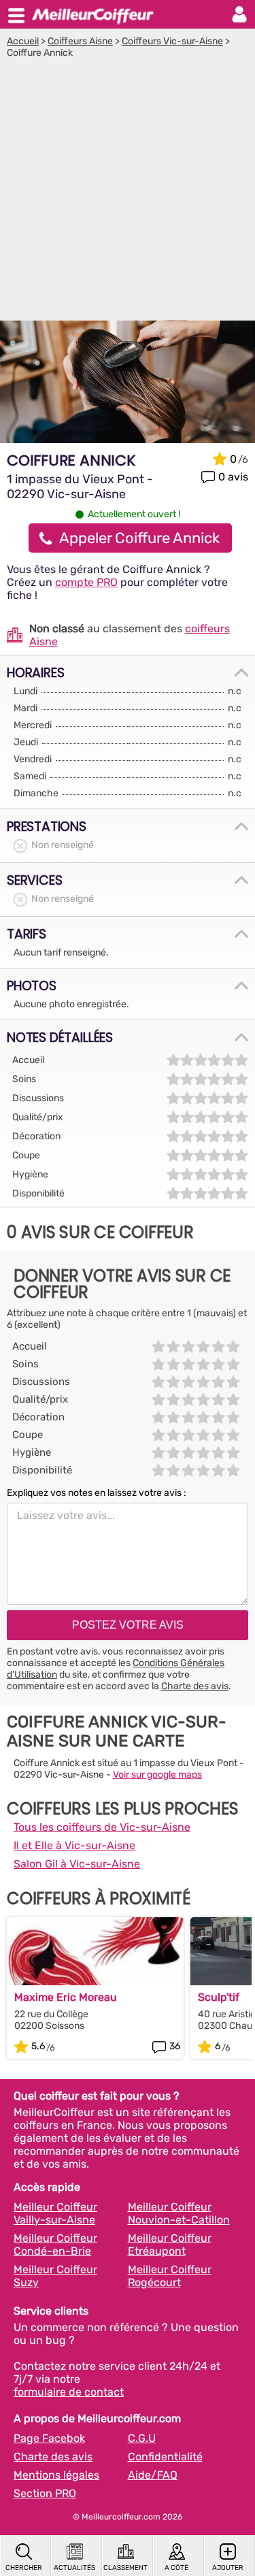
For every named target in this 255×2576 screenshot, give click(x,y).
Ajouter (228, 2568)
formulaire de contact (69, 2392)
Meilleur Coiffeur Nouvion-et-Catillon (179, 2213)
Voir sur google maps (157, 1775)
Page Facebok (49, 2438)
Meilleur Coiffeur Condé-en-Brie (55, 2245)
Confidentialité (165, 2457)
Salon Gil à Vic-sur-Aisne (77, 1864)
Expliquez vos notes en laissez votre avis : (97, 1493)
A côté (176, 2568)
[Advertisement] (128, 193)
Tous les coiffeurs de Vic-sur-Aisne (102, 1827)
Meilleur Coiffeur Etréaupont (170, 2245)
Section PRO (45, 2493)
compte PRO (86, 582)
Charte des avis (195, 1686)
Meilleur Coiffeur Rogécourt (170, 2276)
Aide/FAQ (153, 2475)
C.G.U (142, 2438)
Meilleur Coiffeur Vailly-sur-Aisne (55, 2213)
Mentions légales (56, 2475)
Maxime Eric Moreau (66, 1997)
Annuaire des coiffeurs (92, 14)
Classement (125, 2568)
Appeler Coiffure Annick (139, 538)
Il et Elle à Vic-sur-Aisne (74, 1845)
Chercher (24, 2568)
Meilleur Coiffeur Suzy (55, 2276)
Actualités (74, 2568)
